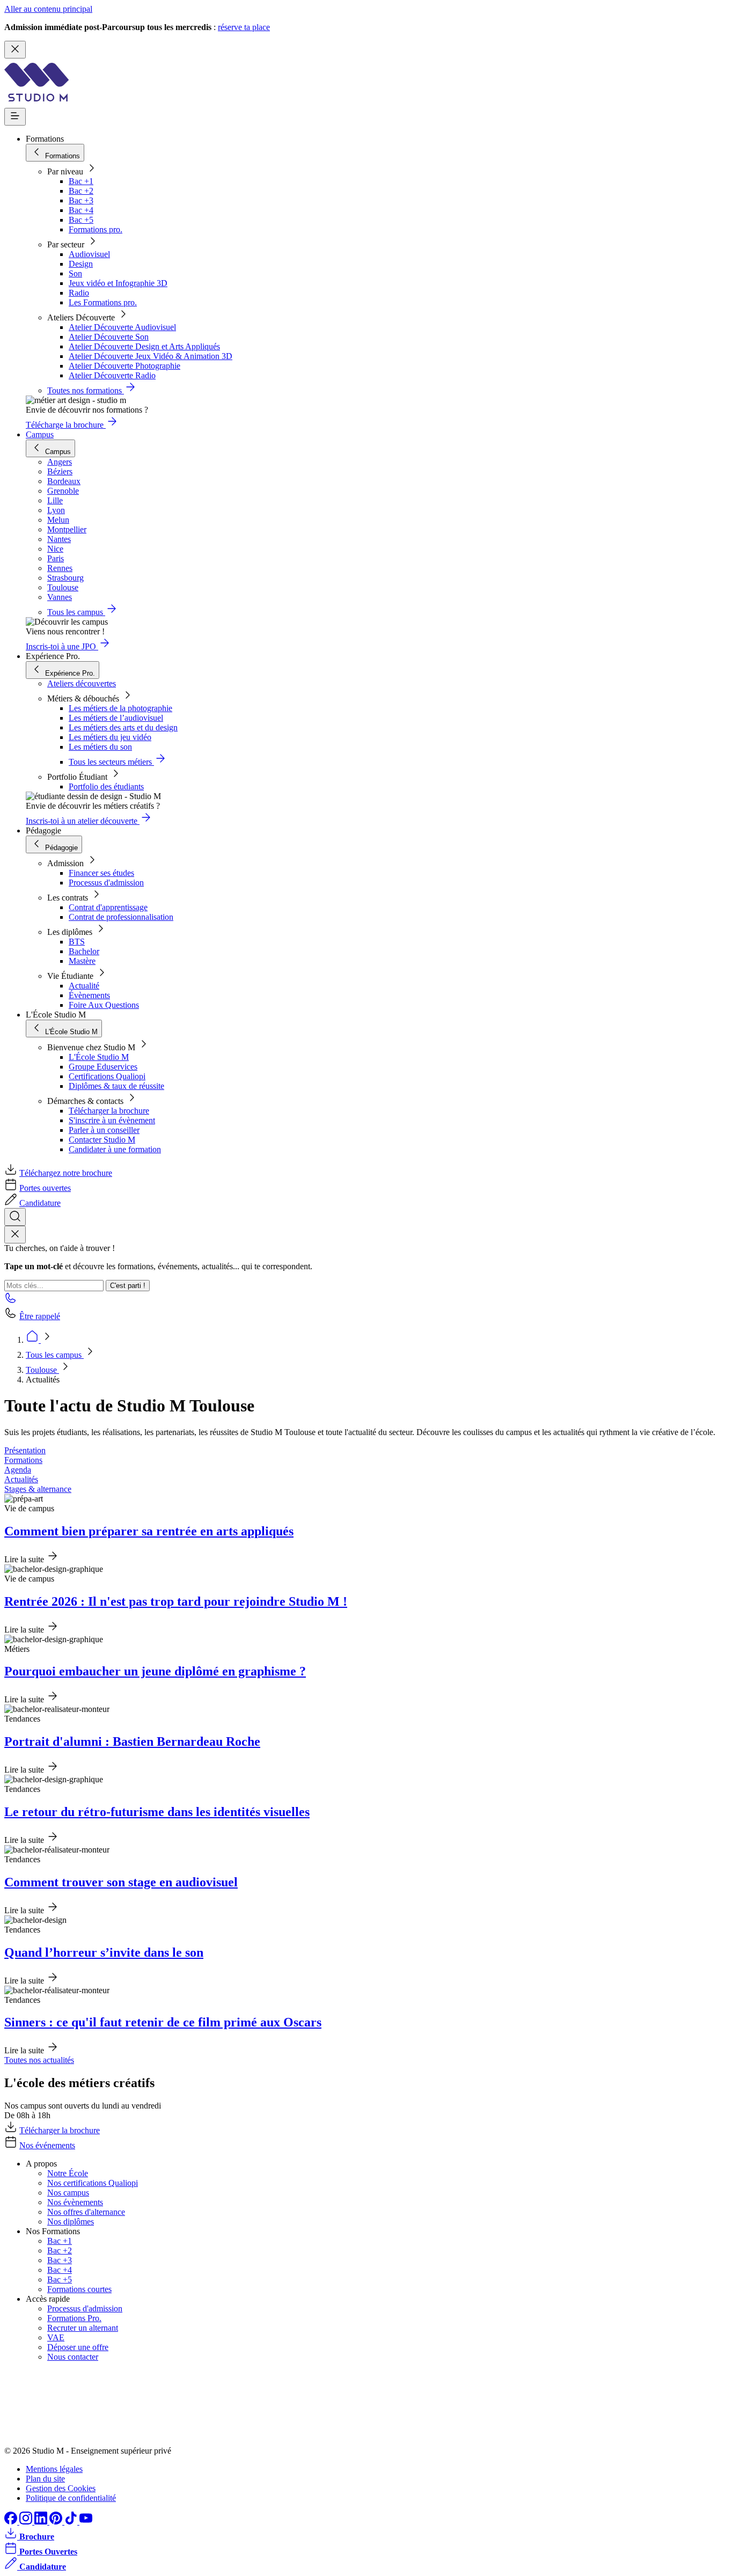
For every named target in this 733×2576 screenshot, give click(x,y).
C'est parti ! (128, 1286)
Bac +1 (81, 181)
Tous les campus (55, 1355)
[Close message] (15, 50)
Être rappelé (40, 1316)
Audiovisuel (89, 254)
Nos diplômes (71, 2222)
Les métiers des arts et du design (123, 727)
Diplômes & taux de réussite (116, 1086)
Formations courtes (79, 2289)
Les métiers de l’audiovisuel (116, 718)
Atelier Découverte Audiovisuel (122, 327)
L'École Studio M (99, 1057)
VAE (56, 2337)
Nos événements (47, 2145)
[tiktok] (72, 2522)
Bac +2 (81, 191)
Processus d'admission (106, 883)
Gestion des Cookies (61, 2488)
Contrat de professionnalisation (121, 917)
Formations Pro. (74, 2318)
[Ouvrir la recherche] (15, 1217)
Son (75, 273)
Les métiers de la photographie (120, 708)
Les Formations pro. (103, 302)
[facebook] (12, 2522)
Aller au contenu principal (48, 9)
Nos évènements (75, 2202)
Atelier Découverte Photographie (124, 366)
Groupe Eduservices (103, 1067)
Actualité (84, 986)
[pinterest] (57, 2522)
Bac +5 (81, 220)
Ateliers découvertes (82, 683)
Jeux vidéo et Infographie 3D (118, 283)
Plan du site (45, 2479)
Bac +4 (81, 210)
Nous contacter (73, 2357)
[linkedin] (42, 2522)
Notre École (68, 2173)
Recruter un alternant (83, 2328)
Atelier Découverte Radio (112, 375)
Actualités (21, 1479)
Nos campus (68, 2193)
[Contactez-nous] (11, 1301)
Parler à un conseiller (104, 1130)
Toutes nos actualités (39, 2060)
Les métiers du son (100, 747)
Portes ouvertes (45, 1188)
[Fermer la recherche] (15, 1235)
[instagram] (27, 2522)
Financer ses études (101, 873)
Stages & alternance (38, 1489)
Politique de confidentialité (71, 2498)
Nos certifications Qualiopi (93, 2183)
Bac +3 (81, 200)
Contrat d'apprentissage (108, 907)
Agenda (18, 1470)
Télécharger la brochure (109, 1111)
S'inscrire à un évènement (112, 1120)
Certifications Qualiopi (107, 1076)
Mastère (82, 961)
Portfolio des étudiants (106, 786)
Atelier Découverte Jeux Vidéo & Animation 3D (151, 356)
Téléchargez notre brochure (66, 1173)
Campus (40, 434)
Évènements (89, 995)
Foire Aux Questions (104, 1005)
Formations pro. (96, 229)
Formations (23, 1460)
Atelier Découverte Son (109, 337)
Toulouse (42, 1370)
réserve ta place (244, 27)
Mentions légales (54, 2469)
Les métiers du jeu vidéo (110, 737)
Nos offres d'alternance (86, 2212)
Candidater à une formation (115, 1149)
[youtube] (86, 2522)
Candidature (40, 1203)
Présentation (25, 1450)
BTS (77, 942)
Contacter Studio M (102, 1140)
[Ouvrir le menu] (15, 117)
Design (81, 264)
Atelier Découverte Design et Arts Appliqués (144, 346)
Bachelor (84, 951)
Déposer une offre (78, 2347)
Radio (79, 293)
